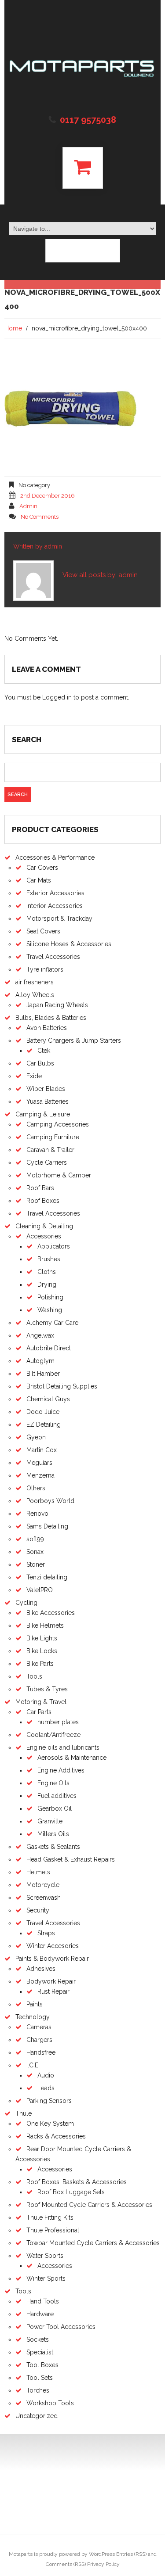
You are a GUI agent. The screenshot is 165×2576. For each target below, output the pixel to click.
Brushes (49, 1259)
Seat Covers (43, 931)
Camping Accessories (58, 1124)
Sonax (35, 1552)
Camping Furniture (53, 1137)
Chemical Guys (48, 1399)
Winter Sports (46, 2278)
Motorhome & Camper (59, 1175)
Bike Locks (42, 1651)
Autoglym (40, 1361)
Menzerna (40, 1475)
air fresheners (35, 982)
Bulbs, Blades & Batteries (51, 1018)
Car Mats (39, 880)
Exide (34, 1076)
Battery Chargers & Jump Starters (74, 1040)
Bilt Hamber (43, 1374)
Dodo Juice (43, 1412)
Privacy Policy (103, 2564)
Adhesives (41, 1969)
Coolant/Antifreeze (53, 1735)
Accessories (44, 1236)
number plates (58, 1722)
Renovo (37, 1514)
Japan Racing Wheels (57, 1005)
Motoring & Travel (41, 1702)
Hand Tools (43, 2301)
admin (28, 506)
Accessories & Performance (55, 857)
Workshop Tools (50, 2403)
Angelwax (40, 1335)
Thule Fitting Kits (50, 2217)
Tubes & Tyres (47, 1689)
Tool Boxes (42, 2365)
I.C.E (32, 2065)
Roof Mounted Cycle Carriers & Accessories (89, 2205)
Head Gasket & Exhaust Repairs (71, 1859)
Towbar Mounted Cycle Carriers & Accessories (93, 2243)
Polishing (50, 1297)
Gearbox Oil (55, 1808)
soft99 (35, 1539)
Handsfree (41, 2052)
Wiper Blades (46, 1089)
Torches (38, 2390)
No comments (40, 517)
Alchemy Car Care (52, 1323)
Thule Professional (53, 2230)
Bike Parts (40, 1664)
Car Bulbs (40, 1063)
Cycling (26, 1603)
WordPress (102, 2554)
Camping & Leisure (43, 1114)
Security (38, 1910)
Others (36, 1488)
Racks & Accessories (56, 2136)
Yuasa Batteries (48, 1101)
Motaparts (21, 2554)
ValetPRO (40, 1590)
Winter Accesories (53, 1946)
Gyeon (36, 1437)
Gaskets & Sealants (53, 1847)
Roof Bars (40, 1188)
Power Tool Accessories (61, 2327)
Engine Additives (61, 1770)
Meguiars (39, 1463)
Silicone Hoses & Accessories (69, 944)
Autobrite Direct (49, 1348)
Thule (24, 2113)
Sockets (38, 2339)
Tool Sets (40, 2378)
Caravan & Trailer (50, 1150)
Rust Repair (53, 1991)
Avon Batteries (47, 1028)
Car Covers (42, 868)
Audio (46, 2075)
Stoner (36, 1564)
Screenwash (44, 1898)
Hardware (40, 2314)
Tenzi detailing (47, 1577)
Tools (34, 1676)
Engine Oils (53, 1783)
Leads (46, 2088)
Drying (47, 1284)
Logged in (57, 697)
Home (13, 328)
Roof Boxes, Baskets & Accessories (77, 2182)
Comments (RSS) (66, 2564)
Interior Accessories (55, 906)
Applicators (54, 1246)
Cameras (39, 2027)
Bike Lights (42, 1638)
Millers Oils (53, 1834)
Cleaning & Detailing (44, 1226)
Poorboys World (50, 1501)
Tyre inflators (45, 969)
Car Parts (39, 1712)
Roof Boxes (43, 1201)
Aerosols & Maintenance (72, 1758)
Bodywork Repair (51, 1981)
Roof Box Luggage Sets (71, 2192)
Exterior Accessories (55, 893)
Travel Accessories (53, 957)
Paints (35, 2004)
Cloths (47, 1272)
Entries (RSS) (131, 2554)
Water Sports (45, 2256)
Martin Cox (42, 1450)
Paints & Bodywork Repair (52, 1959)
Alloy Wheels (35, 995)
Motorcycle (43, 1885)
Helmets (38, 1872)
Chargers (39, 2040)
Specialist (40, 2352)
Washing (50, 1310)
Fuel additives (57, 1796)
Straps (46, 1933)
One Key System (50, 2124)
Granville (50, 1821)
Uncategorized (37, 2416)
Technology (33, 2017)
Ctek (44, 1051)
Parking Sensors (49, 2101)
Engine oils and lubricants (63, 1747)
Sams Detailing (47, 1526)
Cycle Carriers (47, 1162)
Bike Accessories (51, 1613)
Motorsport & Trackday (59, 918)
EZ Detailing (44, 1424)
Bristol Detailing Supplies (62, 1386)
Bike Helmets (45, 1625)
